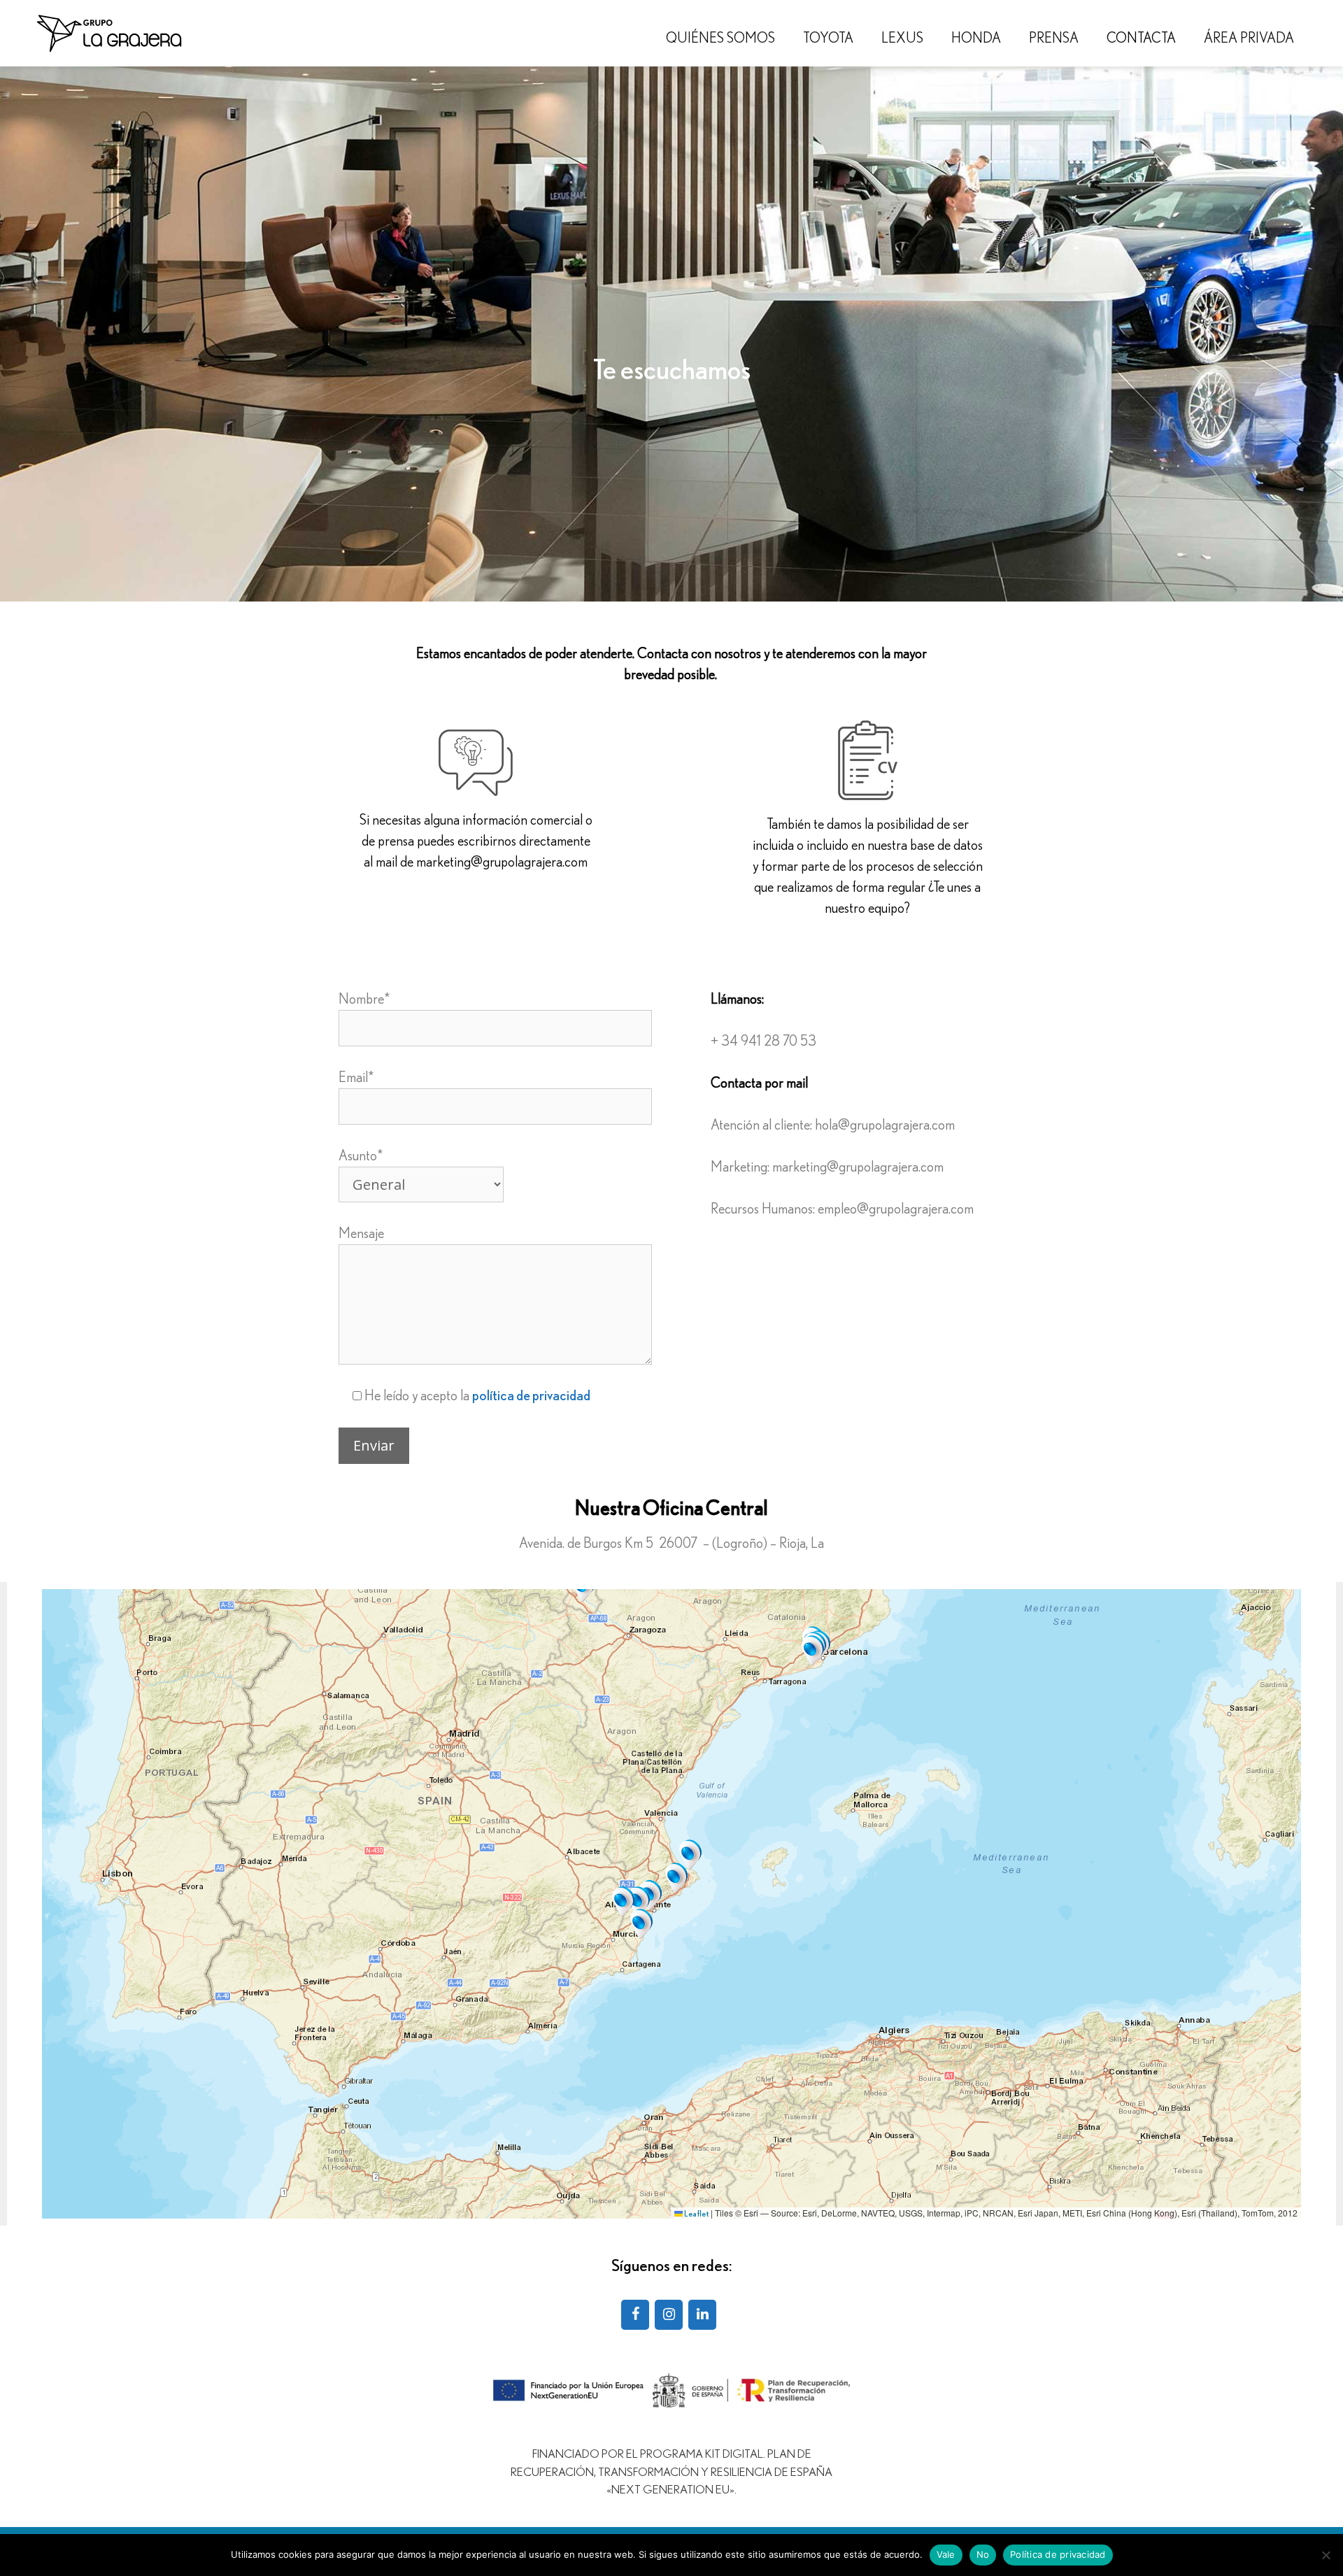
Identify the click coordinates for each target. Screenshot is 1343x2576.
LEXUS (902, 38)
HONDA (976, 38)
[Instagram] (669, 2315)
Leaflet (696, 2214)
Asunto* (361, 1156)
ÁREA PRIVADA (1249, 38)
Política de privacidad (1058, 2554)
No (983, 2554)
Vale (946, 2554)
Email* (356, 1078)
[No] (1326, 2555)
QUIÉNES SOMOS (720, 38)
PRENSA (1054, 38)
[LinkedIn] (702, 2315)
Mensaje (361, 1234)
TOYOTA (828, 38)
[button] (813, 1651)
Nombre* (364, 999)
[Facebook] (635, 2315)
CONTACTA (1141, 38)
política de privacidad (531, 1396)
